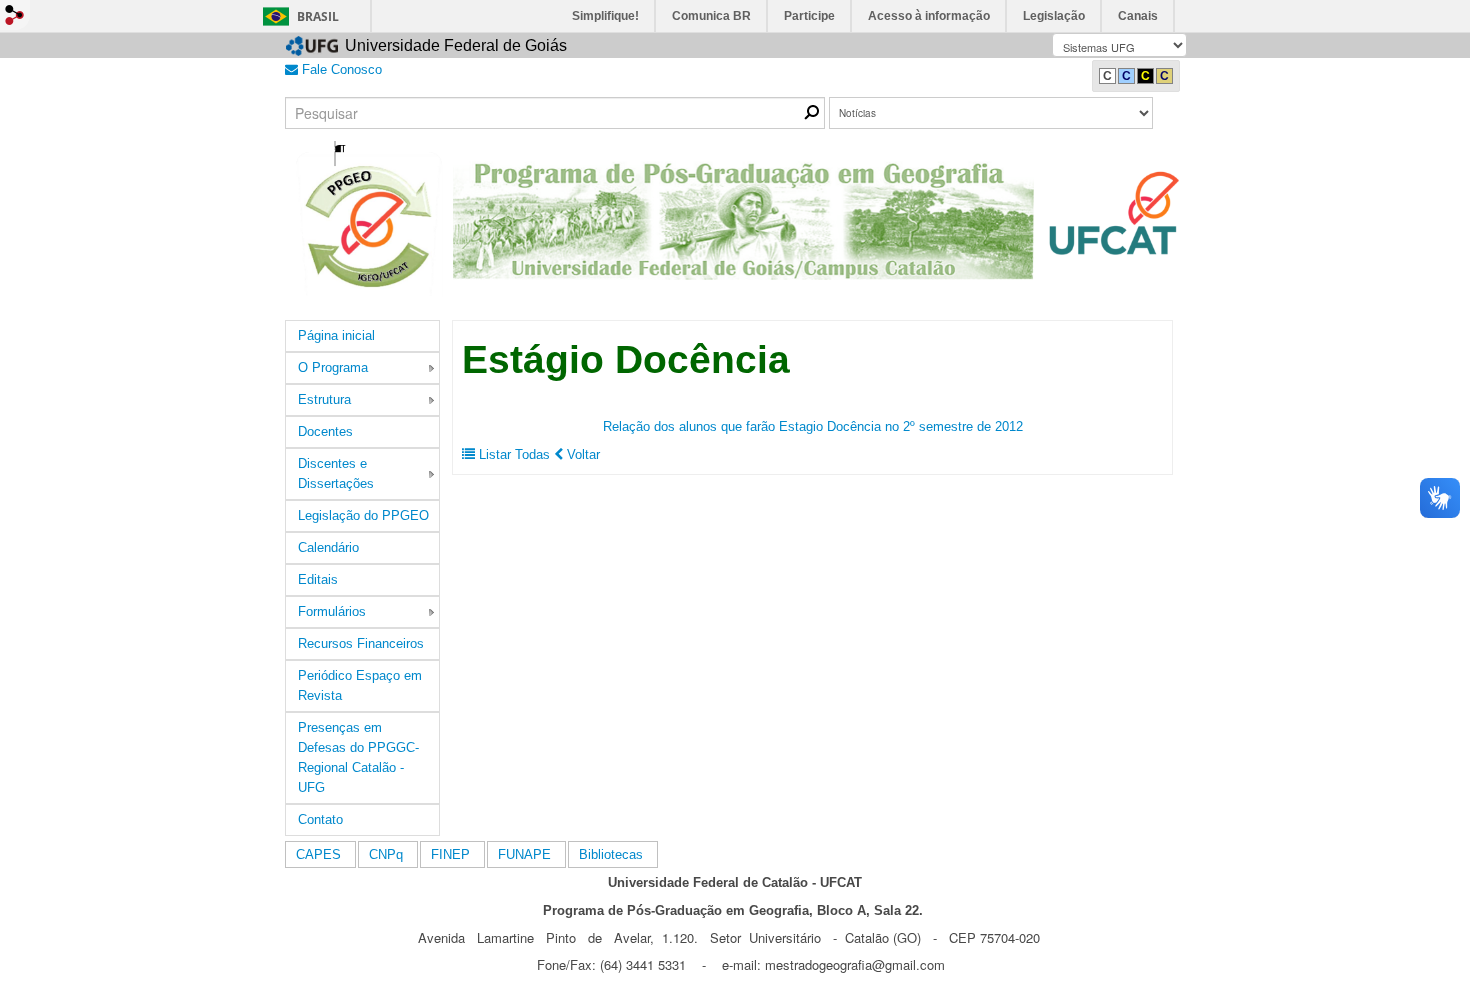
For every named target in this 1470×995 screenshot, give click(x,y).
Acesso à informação (929, 16)
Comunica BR (711, 16)
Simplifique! (605, 16)
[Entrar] (15, 15)
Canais (1138, 16)
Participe (809, 16)
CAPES (318, 854)
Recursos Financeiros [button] (361, 643)
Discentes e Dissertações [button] (336, 473)
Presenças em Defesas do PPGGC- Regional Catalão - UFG (358, 757)
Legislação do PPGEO (363, 515)
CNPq (386, 854)
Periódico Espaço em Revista (360, 685)
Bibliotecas (611, 854)
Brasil (318, 16)
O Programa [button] (333, 367)
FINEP (450, 854)
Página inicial (336, 335)
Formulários (332, 611)
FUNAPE (524, 854)
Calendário (328, 547)
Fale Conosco (340, 69)
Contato (320, 819)
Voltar (581, 454)
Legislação (1054, 16)
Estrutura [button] (324, 399)
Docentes (325, 431)
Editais (318, 579)
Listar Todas (514, 454)
